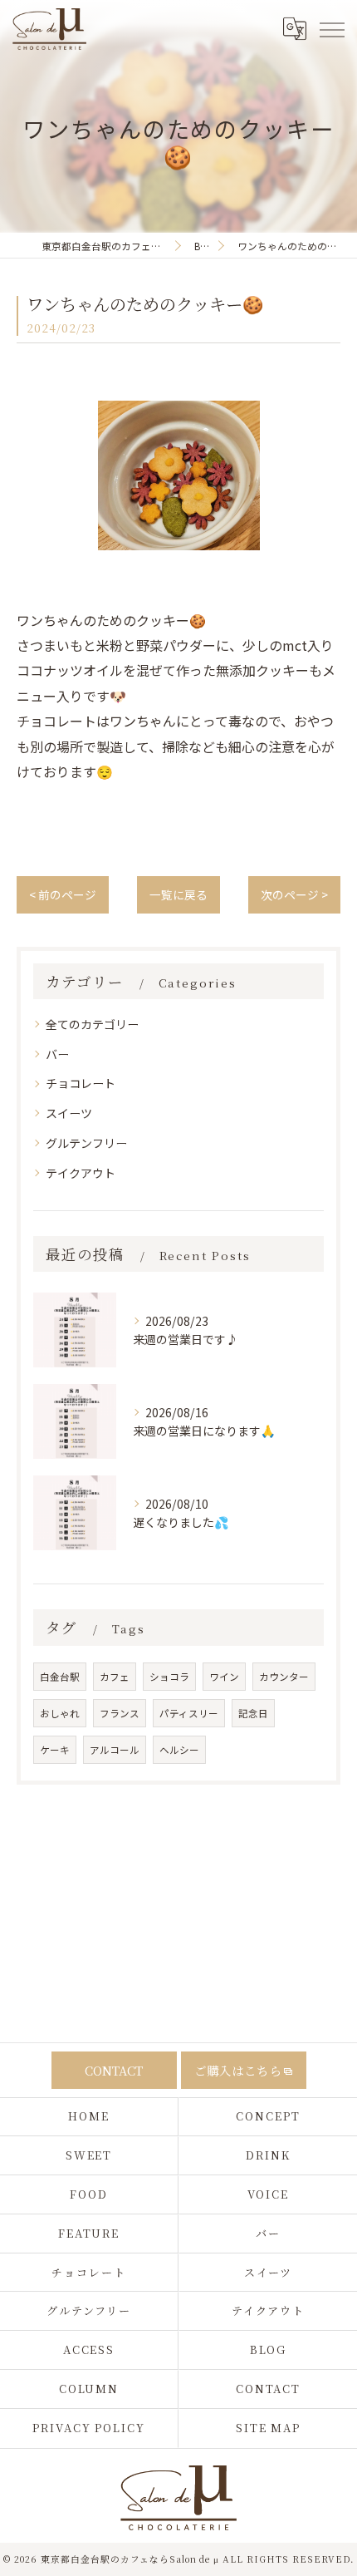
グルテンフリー (86, 1143)
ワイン (224, 1677)
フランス (120, 1713)
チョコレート (81, 1083)
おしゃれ (60, 1713)
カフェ (115, 1677)
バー (57, 1054)
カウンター (284, 1677)
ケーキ (55, 1750)
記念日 (253, 1713)
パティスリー (189, 1713)
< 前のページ (63, 894)
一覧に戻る (178, 894)
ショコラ (169, 1677)
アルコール (115, 1750)
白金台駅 (60, 1677)
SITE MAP (269, 2428)
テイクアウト (81, 1173)
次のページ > (294, 894)
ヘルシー (179, 1750)
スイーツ (69, 1113)
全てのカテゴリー (92, 1024)
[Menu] (331, 28)
